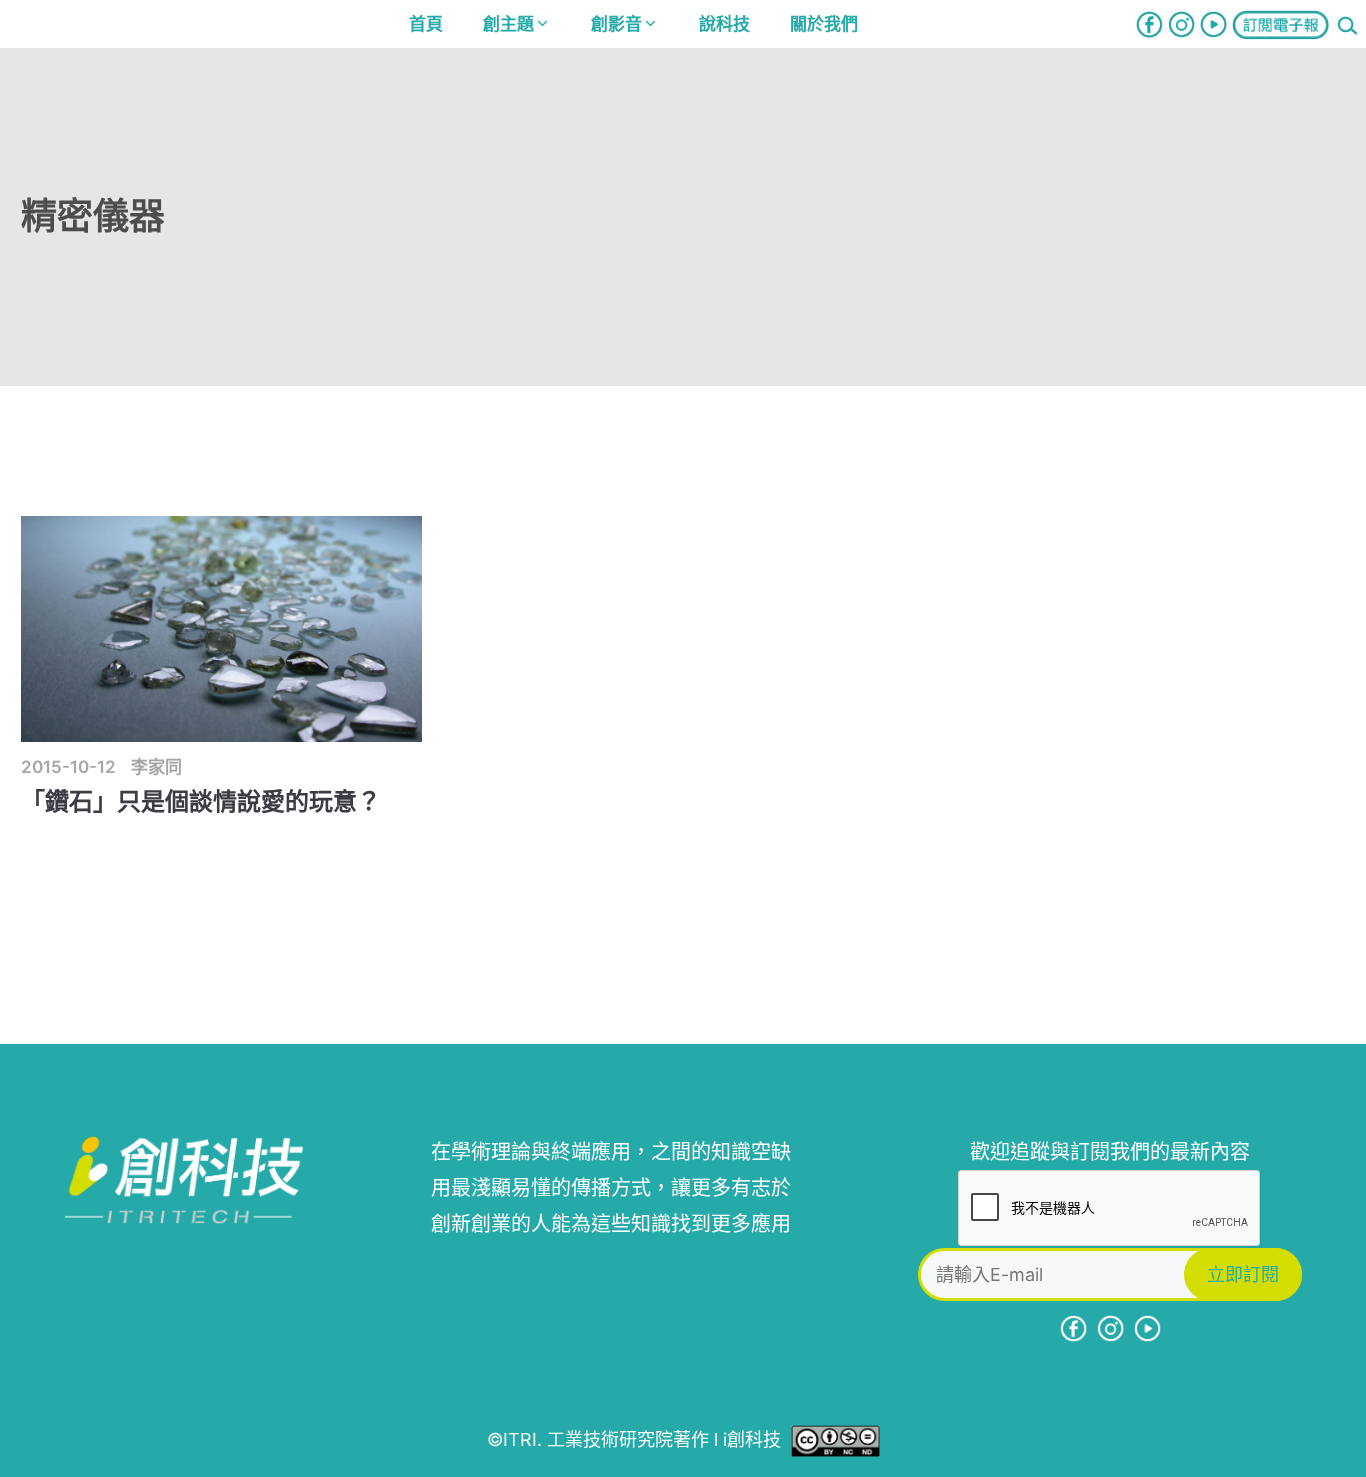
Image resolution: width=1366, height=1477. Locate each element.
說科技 (724, 24)
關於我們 (824, 24)
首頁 (426, 24)
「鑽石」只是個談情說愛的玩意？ (201, 801)
